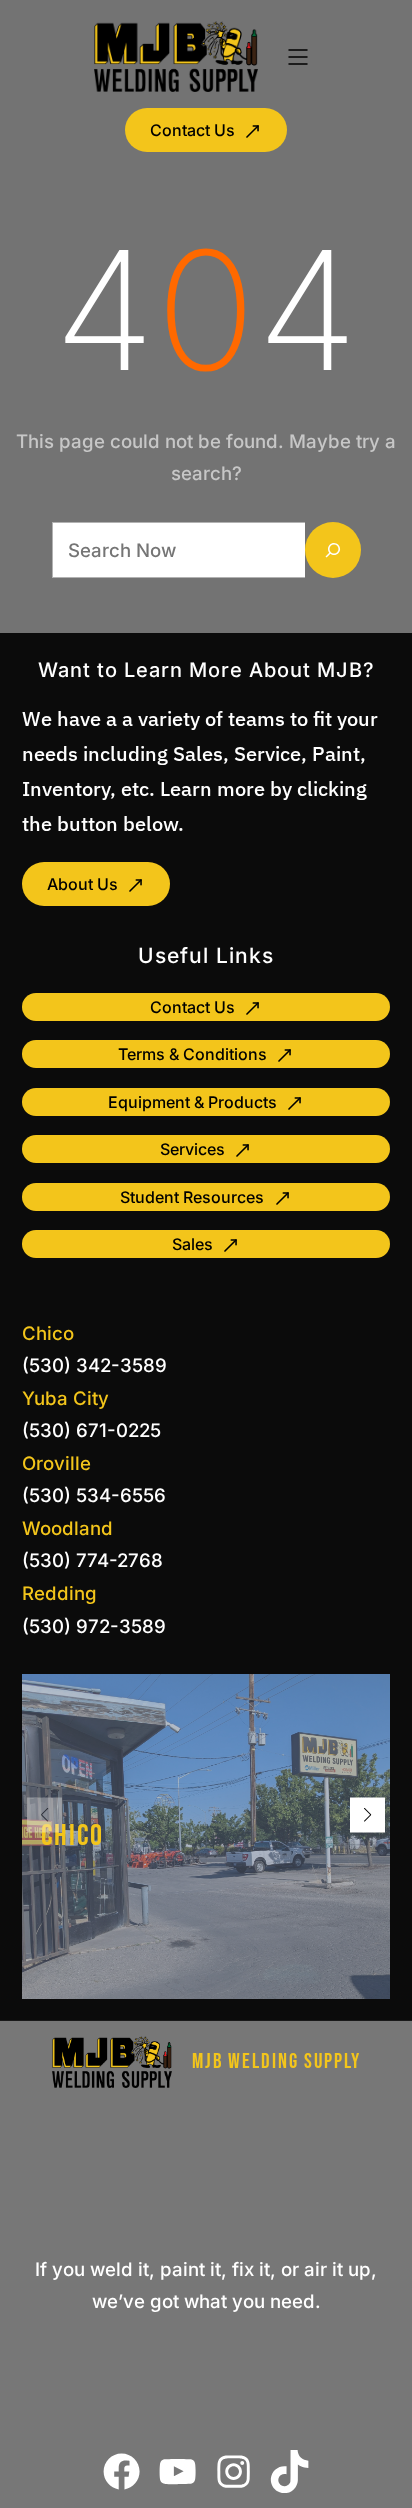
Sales (192, 1244)
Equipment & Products (192, 1102)
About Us (82, 884)
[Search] (333, 550)
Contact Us (192, 130)
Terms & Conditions (192, 1054)
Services (192, 1149)
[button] (367, 1814)
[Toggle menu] (298, 57)
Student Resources (192, 1197)
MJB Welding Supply (276, 2061)
